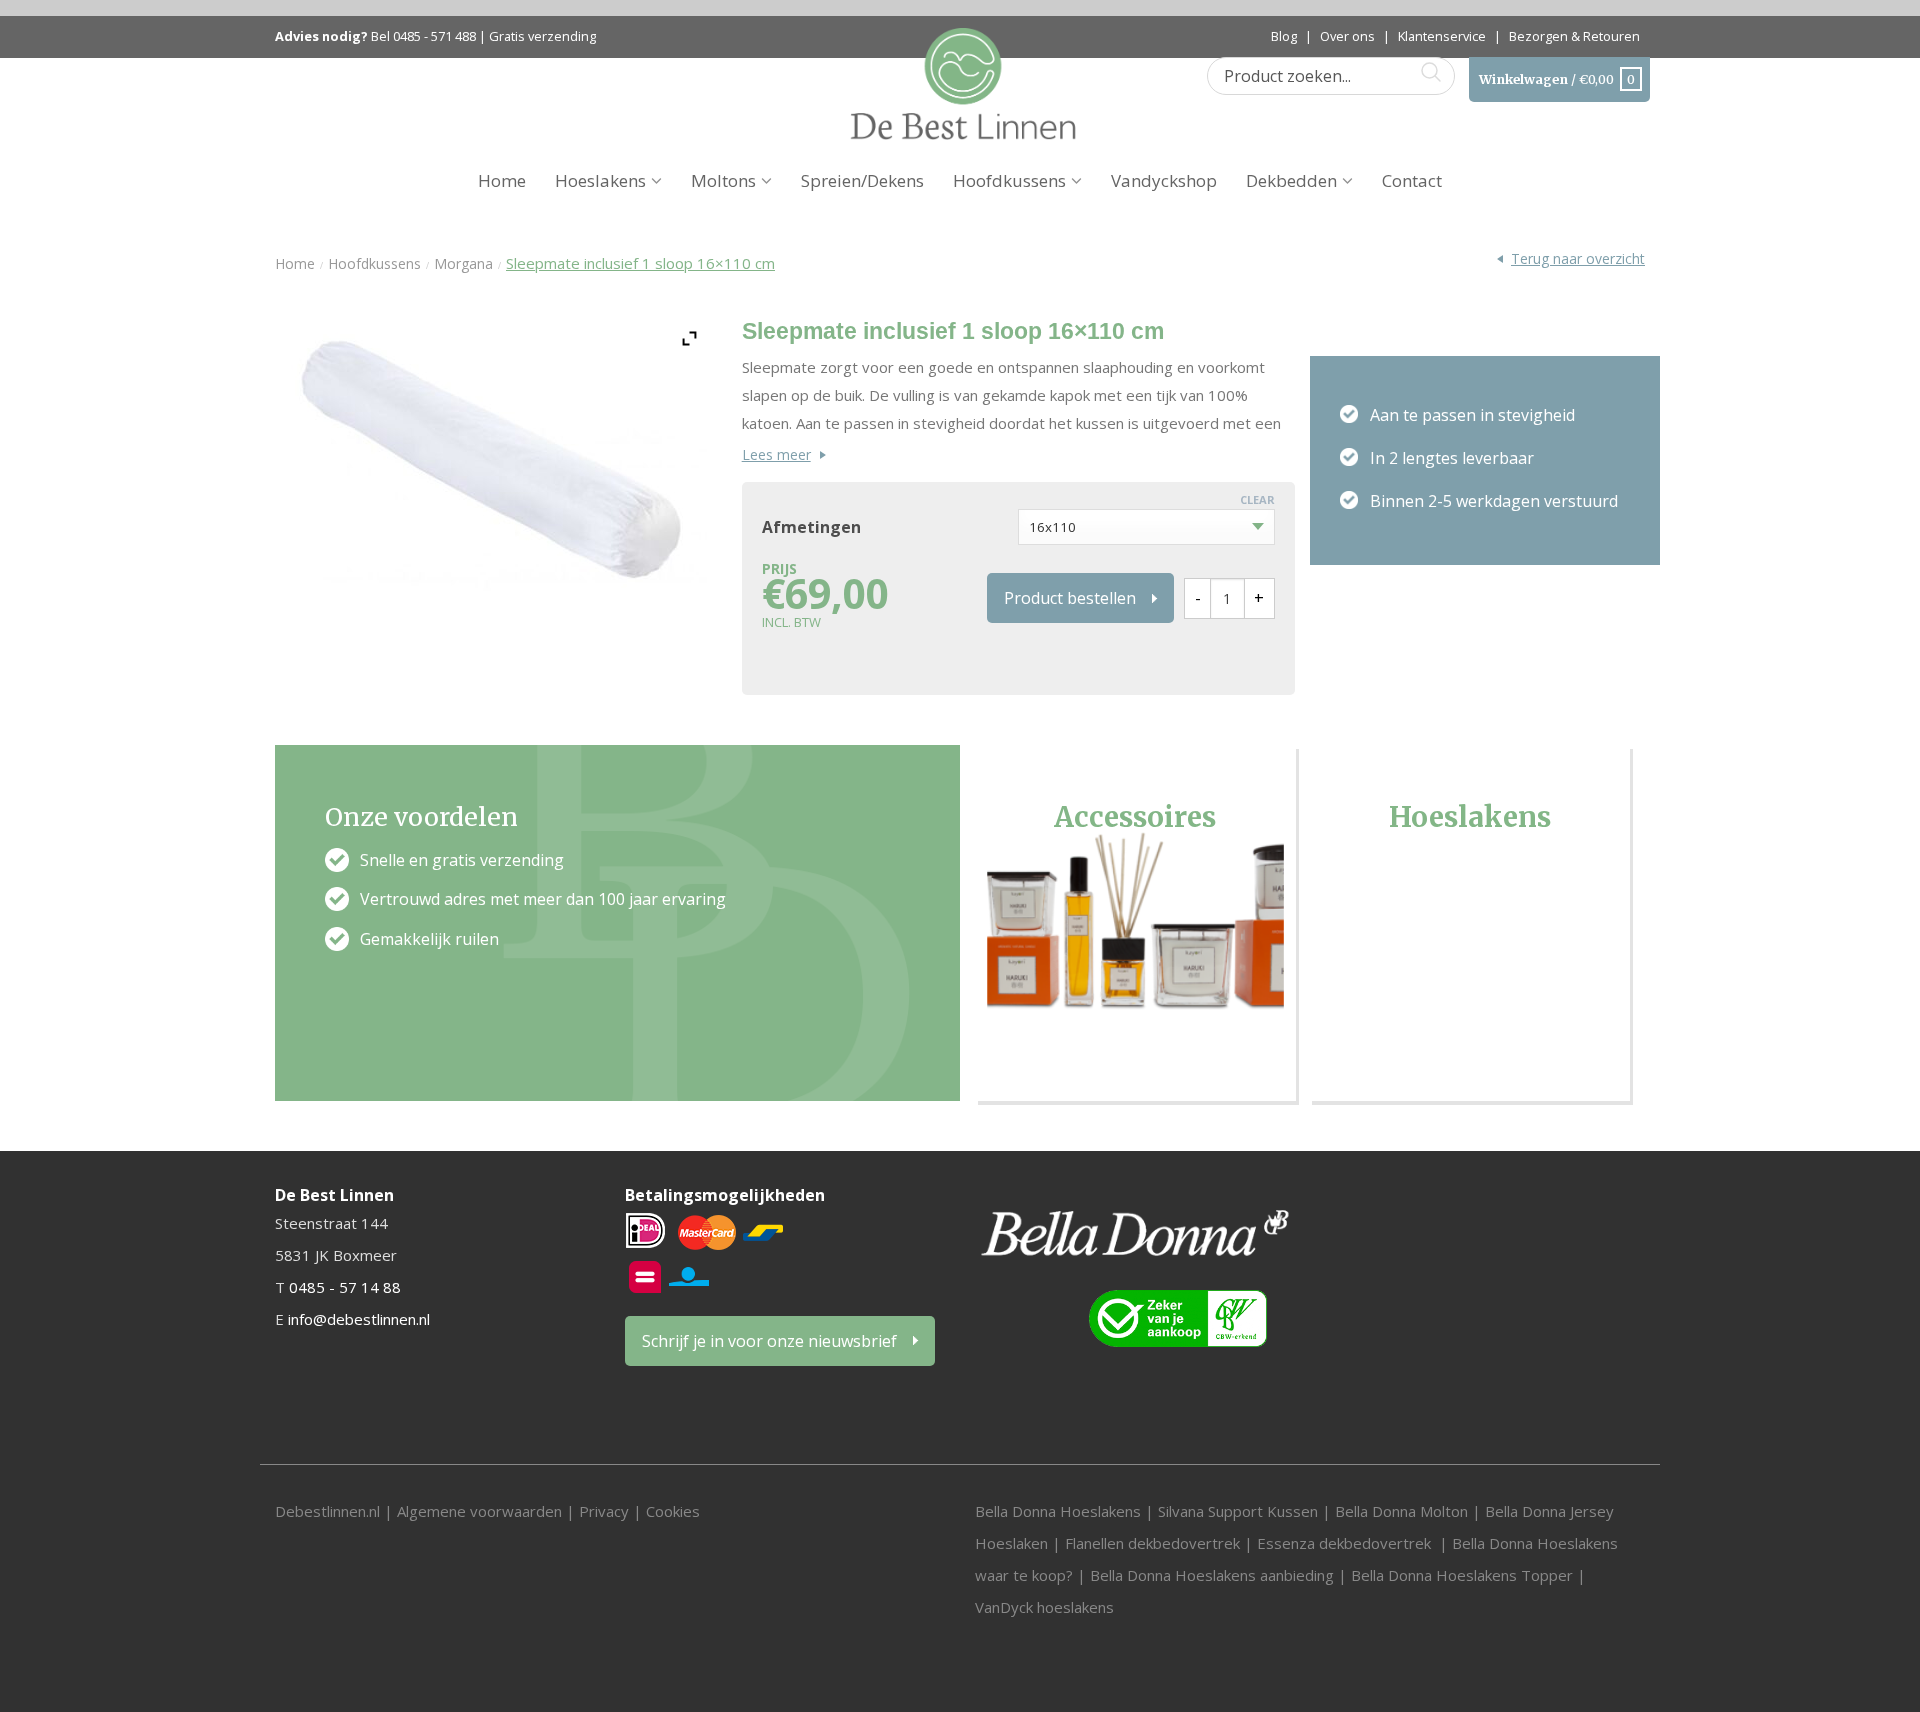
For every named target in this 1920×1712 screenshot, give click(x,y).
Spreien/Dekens (862, 180)
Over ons (1347, 36)
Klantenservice (1442, 36)
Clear (1257, 499)
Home (502, 180)
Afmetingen (811, 528)
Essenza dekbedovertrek (1346, 1543)
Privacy (604, 1511)
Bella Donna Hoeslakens (1058, 1511)
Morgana (463, 263)
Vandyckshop (1164, 180)
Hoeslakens (600, 180)
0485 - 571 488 (434, 36)
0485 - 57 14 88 (345, 1287)
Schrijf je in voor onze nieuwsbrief (769, 1341)
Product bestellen (1070, 598)
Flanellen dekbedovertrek (1152, 1543)
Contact (1412, 180)
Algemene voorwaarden (481, 1511)
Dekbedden (1291, 180)
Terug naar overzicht (1578, 258)
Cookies (673, 1511)
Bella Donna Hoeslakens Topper (1462, 1575)
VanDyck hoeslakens (1044, 1607)
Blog (1284, 36)
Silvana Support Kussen (1238, 1511)
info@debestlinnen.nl (359, 1319)
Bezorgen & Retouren (1574, 36)
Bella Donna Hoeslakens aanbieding (1212, 1575)
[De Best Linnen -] (963, 82)
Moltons (723, 180)
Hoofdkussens (1009, 180)
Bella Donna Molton (1401, 1511)
